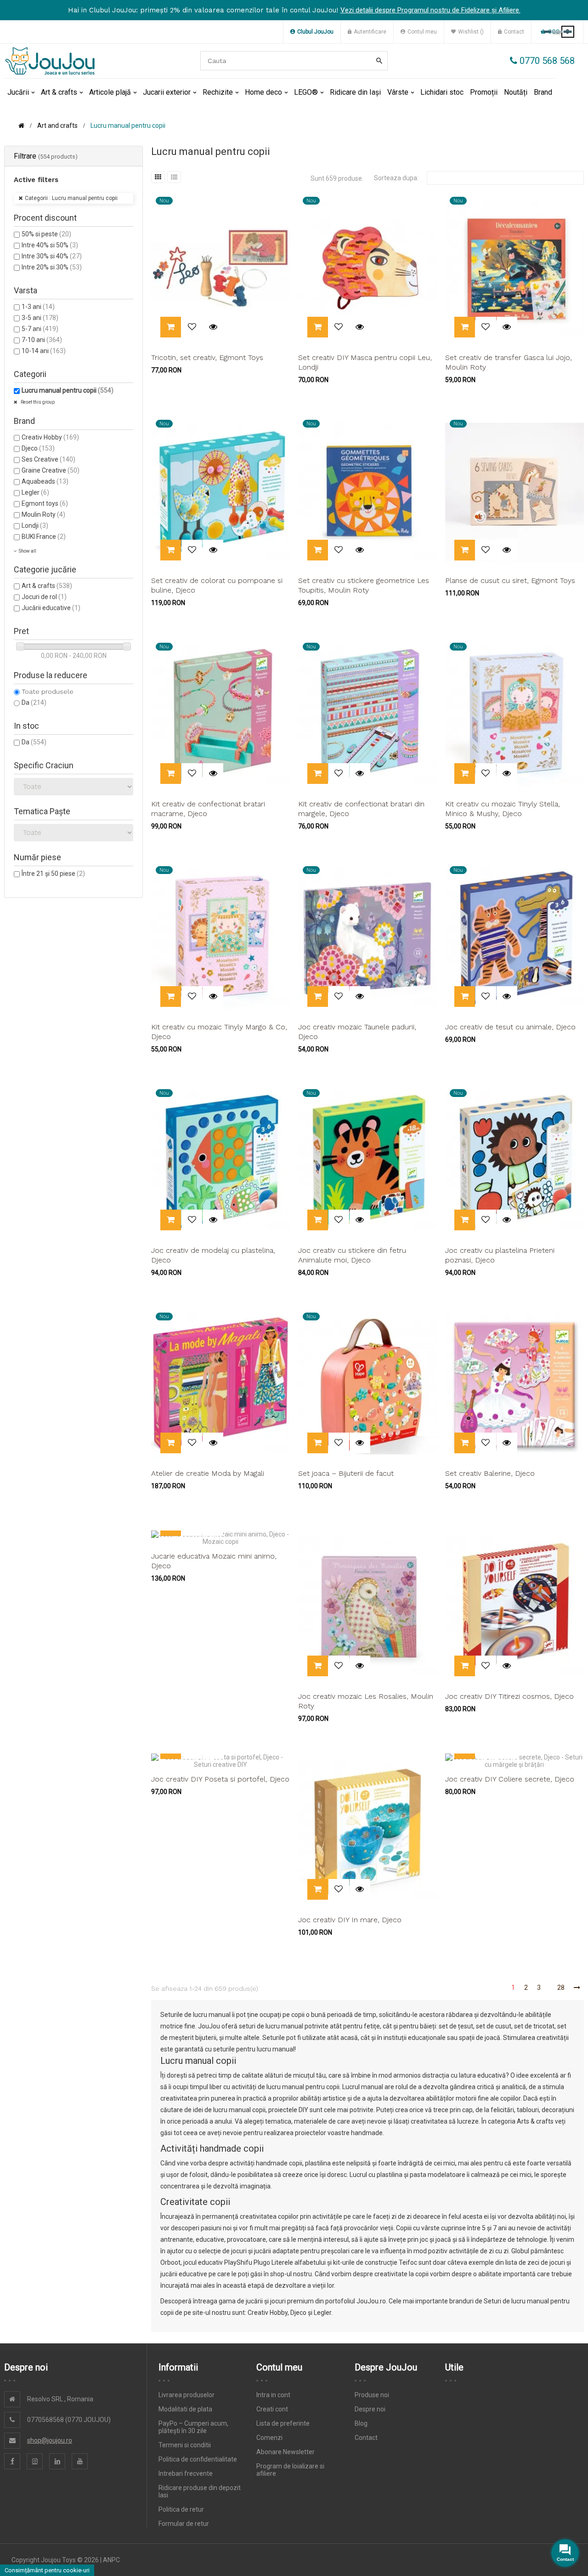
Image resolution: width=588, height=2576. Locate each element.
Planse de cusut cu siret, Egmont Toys (510, 580)
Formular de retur (184, 2524)
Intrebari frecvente (186, 2473)
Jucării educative (51, 608)
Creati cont (272, 2409)
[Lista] (174, 177)
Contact (366, 2438)
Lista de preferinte (283, 2423)
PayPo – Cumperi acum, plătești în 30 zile (193, 2427)
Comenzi (269, 2438)
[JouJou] (50, 61)
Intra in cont (273, 2395)
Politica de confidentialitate (198, 2459)
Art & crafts (47, 586)
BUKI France (44, 537)
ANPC (111, 2560)
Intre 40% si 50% (50, 245)
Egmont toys (45, 503)
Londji (35, 525)
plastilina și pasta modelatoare (421, 2175)
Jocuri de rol (44, 597)
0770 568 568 (546, 61)
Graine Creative (51, 470)
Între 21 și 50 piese (53, 874)
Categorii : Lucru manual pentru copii (71, 198)
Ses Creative (48, 459)
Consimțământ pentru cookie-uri (47, 2570)
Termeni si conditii (185, 2445)
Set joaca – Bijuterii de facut (346, 1473)
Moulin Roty (43, 514)
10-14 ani (44, 351)
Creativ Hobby (50, 437)
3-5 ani (40, 318)
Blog (361, 2423)
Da (34, 703)
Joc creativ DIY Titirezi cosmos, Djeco (509, 1696)
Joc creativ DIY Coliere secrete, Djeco (510, 1779)
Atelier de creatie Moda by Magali (208, 1473)
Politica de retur (181, 2509)
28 (561, 1988)
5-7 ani (40, 329)
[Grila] (158, 177)
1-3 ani (38, 307)
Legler (35, 492)
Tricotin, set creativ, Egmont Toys (207, 357)
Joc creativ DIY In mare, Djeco (350, 1920)
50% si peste (46, 234)
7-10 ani (42, 340)
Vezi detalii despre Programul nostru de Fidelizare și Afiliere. (430, 10)
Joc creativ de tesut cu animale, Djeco (510, 1027)
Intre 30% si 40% (52, 256)
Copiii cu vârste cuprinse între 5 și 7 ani (452, 2228)
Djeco (38, 448)
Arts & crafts (535, 2121)
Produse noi (372, 2395)
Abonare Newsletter (286, 2452)
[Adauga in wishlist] (192, 327)
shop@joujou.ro (50, 2440)
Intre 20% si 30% (52, 267)
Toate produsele (48, 691)
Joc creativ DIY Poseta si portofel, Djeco (220, 1779)
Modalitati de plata (185, 2409)
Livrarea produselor (187, 2395)
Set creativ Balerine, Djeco (490, 1473)
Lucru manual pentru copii (68, 390)
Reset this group (37, 402)
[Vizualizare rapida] (213, 327)
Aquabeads (45, 481)
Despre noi (370, 2409)
